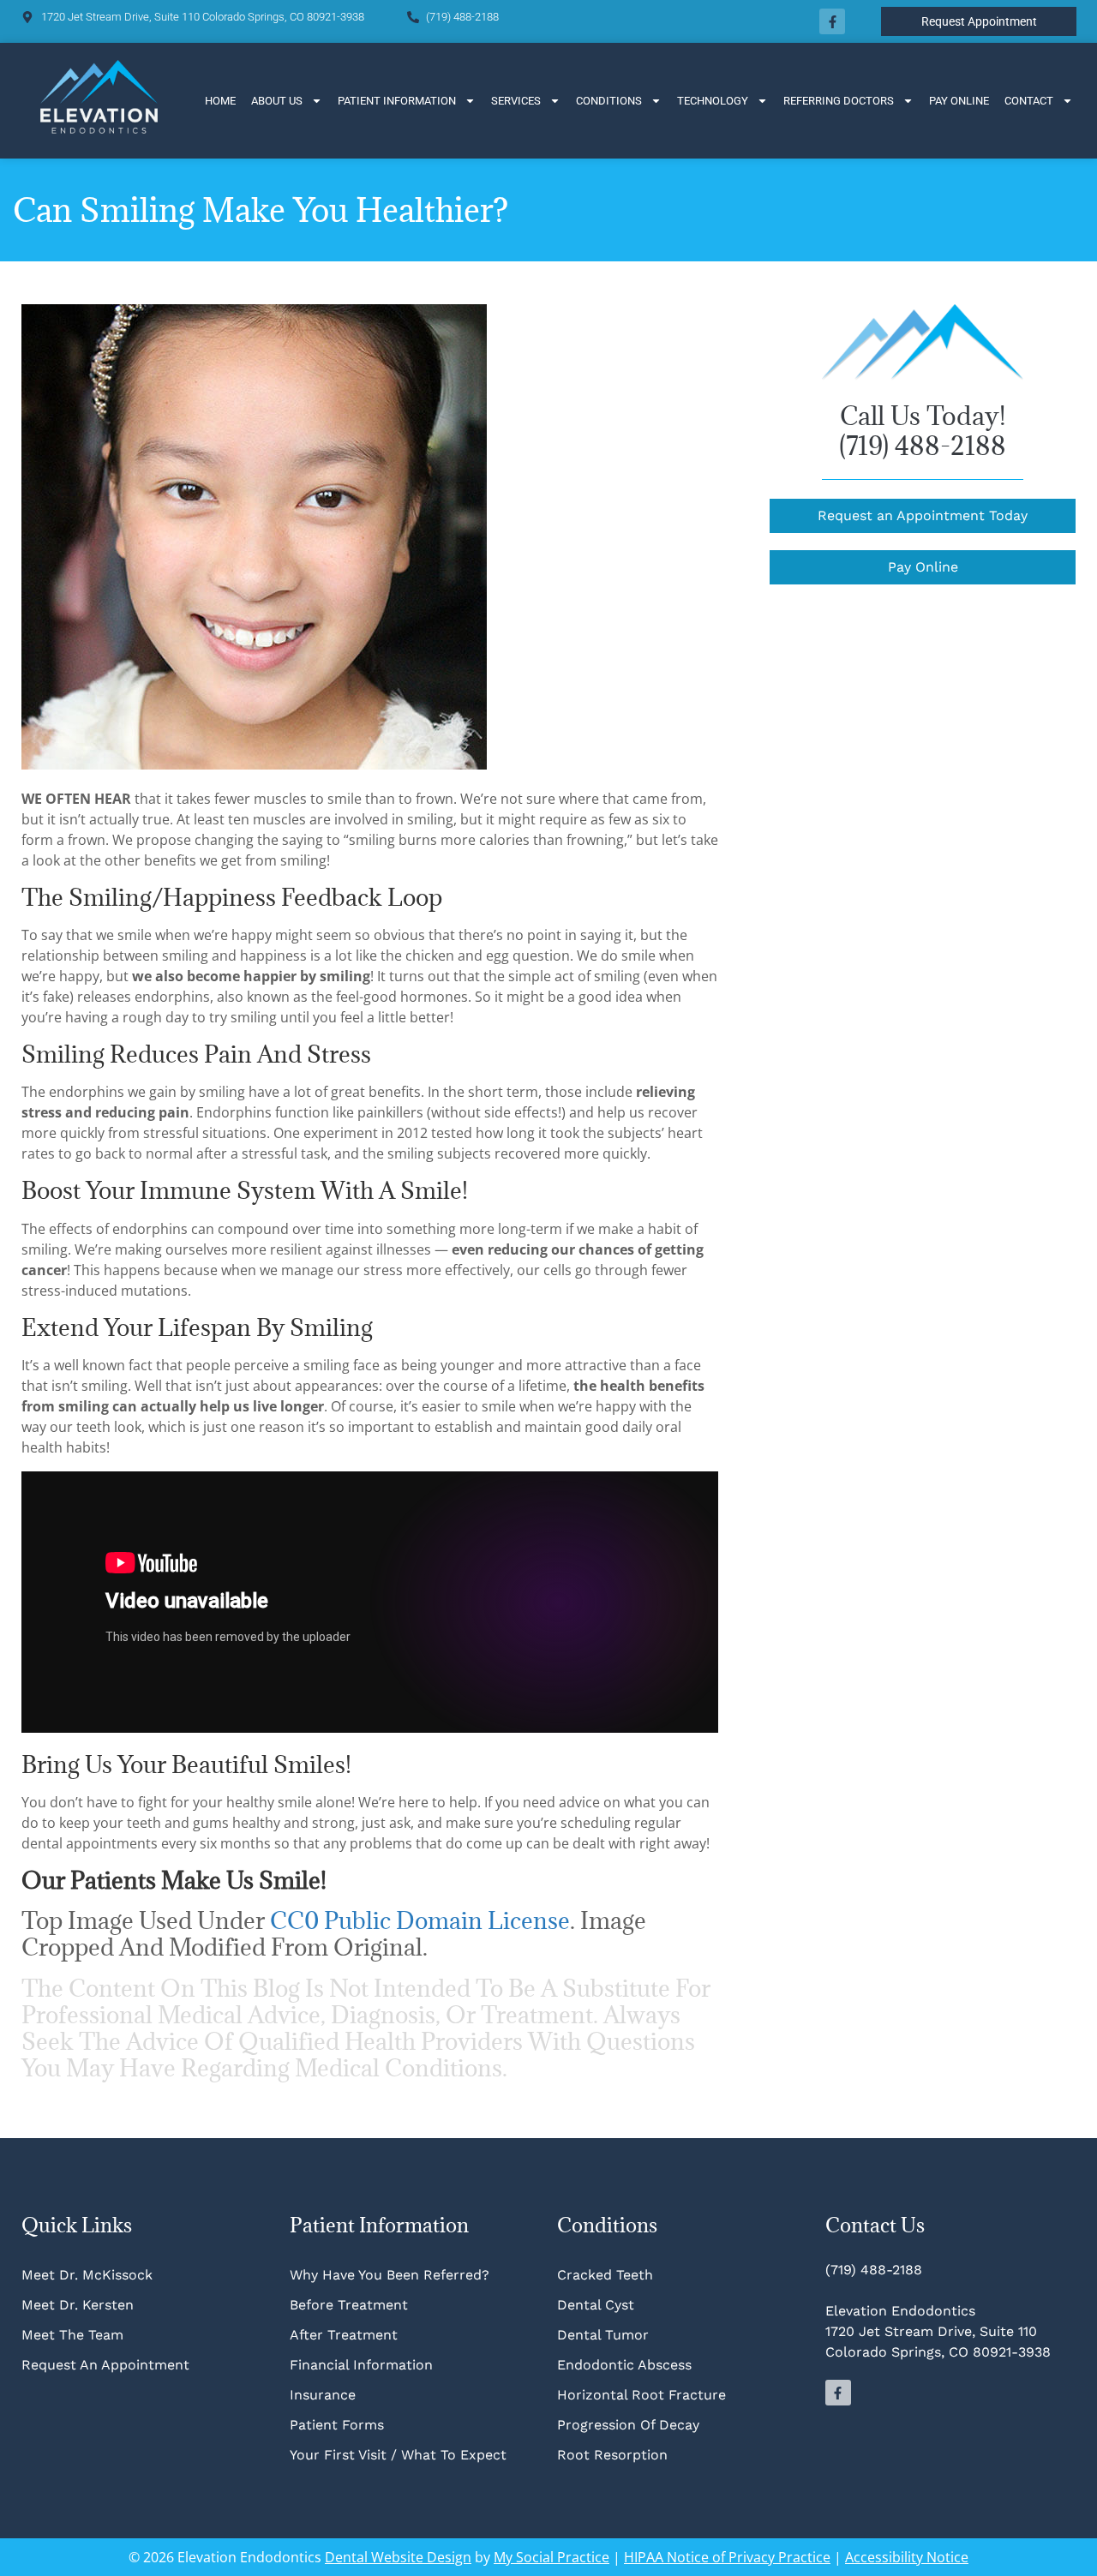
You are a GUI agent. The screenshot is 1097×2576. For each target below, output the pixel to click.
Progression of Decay (628, 2425)
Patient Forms (337, 2425)
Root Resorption (614, 2455)
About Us (277, 101)
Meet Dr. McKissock (87, 2275)
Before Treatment (349, 2305)
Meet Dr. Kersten (78, 2305)
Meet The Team (72, 2335)
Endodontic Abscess (624, 2365)
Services (516, 101)
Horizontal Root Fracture (641, 2395)
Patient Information (397, 101)
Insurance (323, 2395)
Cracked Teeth (605, 2275)
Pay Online (959, 101)
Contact (1029, 101)
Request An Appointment (105, 2365)
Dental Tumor (603, 2335)
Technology (713, 101)
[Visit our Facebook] (832, 21)
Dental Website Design (398, 2557)
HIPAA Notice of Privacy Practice (727, 2557)
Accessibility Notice (907, 2557)
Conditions (609, 101)
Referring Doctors (839, 101)
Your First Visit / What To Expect (398, 2455)
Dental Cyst (596, 2305)
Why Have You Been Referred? (390, 2275)
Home (220, 101)
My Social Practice (551, 2557)
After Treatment (344, 2335)
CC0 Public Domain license (420, 1920)
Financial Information (361, 2365)
